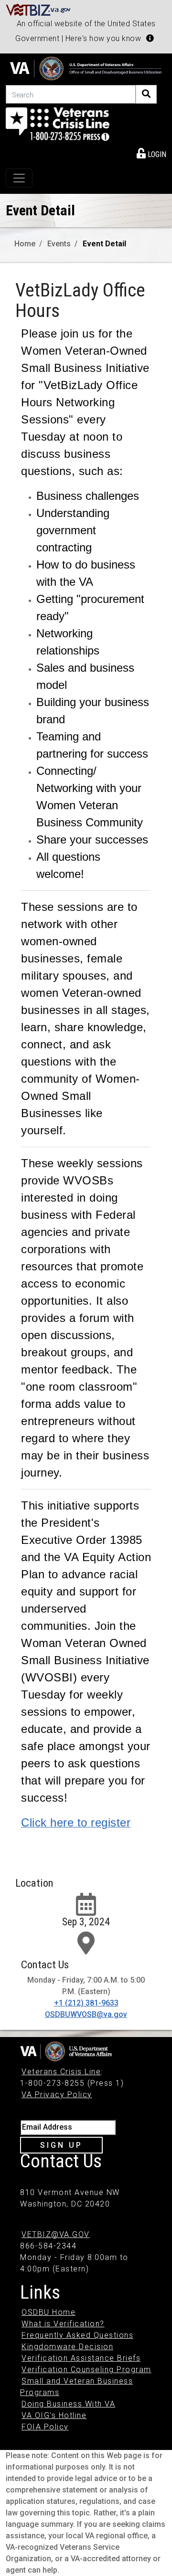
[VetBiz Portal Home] (38, 9)
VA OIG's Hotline (54, 2415)
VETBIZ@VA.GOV (56, 2234)
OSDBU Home (48, 2312)
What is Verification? (63, 2324)
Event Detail (104, 244)
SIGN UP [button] (61, 2145)
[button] (150, 38)
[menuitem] (151, 153)
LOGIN (156, 154)
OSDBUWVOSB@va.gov (86, 2014)
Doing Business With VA (68, 2404)
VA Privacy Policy (57, 2095)
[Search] (146, 94)
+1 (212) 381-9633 (86, 2003)
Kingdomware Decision (67, 2347)
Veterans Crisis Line (61, 2072)
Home (25, 244)
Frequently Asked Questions (77, 2335)
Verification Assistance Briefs (81, 2358)
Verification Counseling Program (86, 2370)
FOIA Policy (45, 2427)
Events (59, 244)
